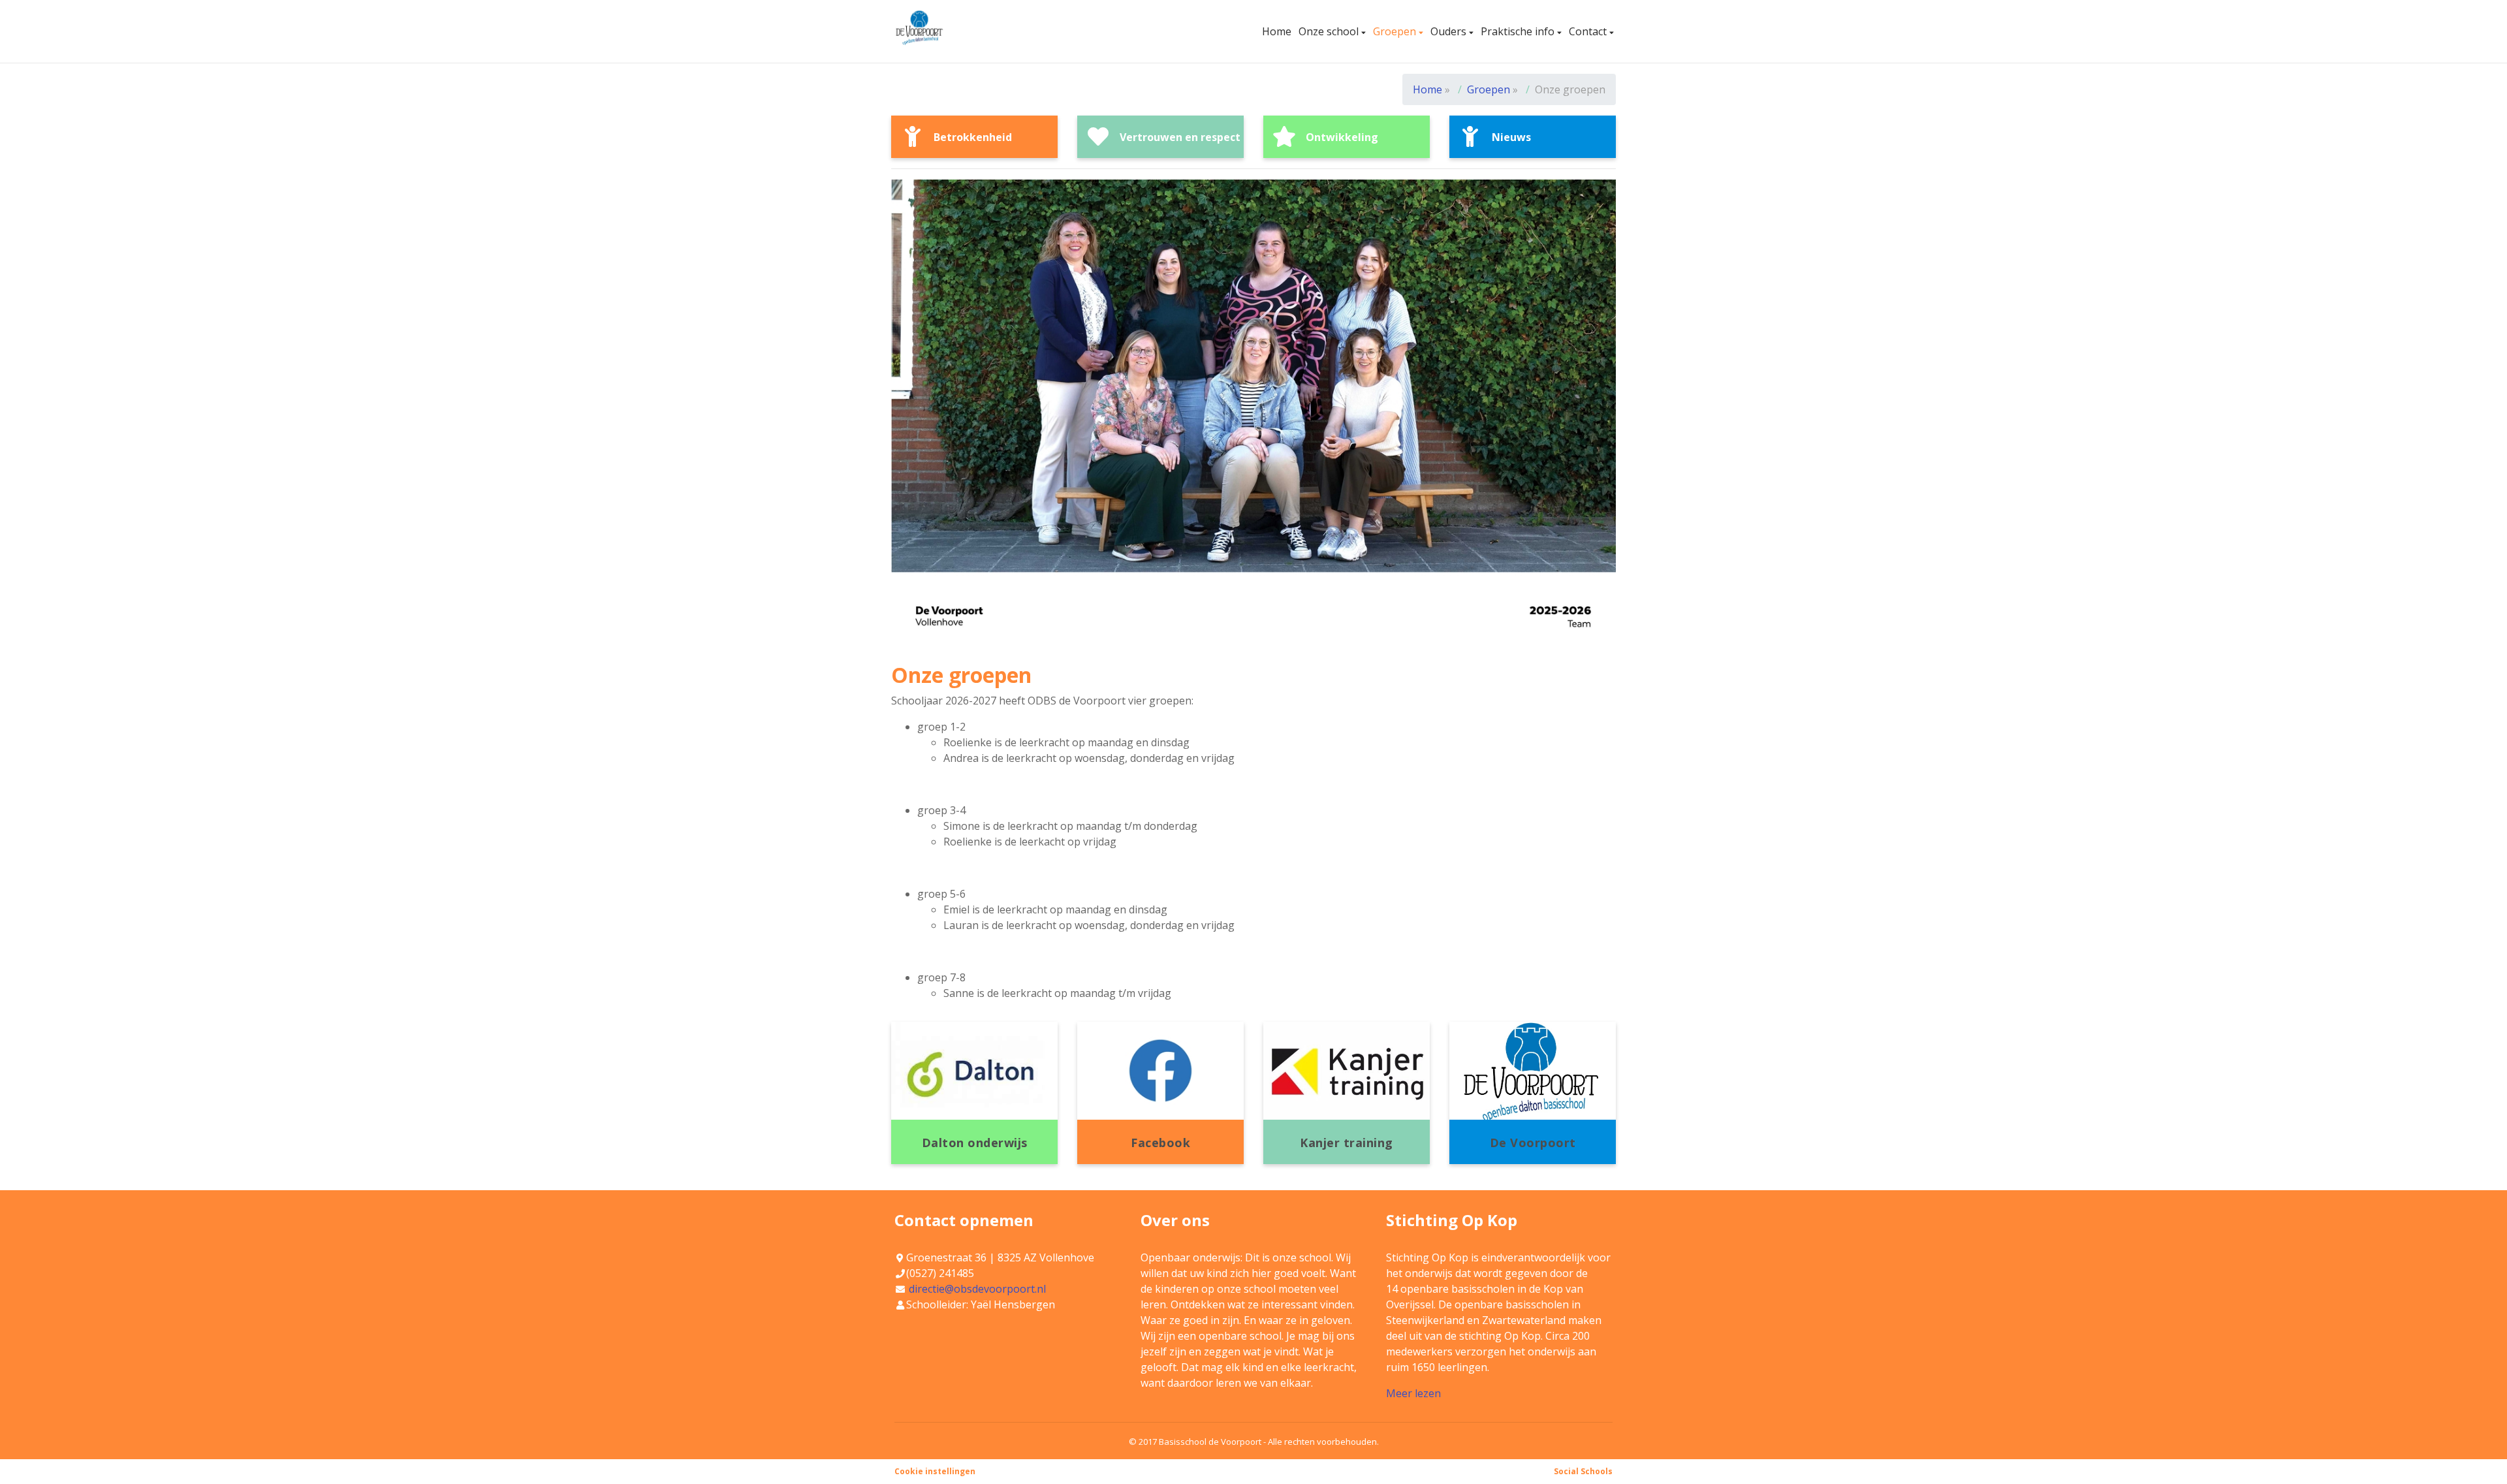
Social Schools (1583, 1471)
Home (1277, 31)
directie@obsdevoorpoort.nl (977, 1289)
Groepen (1396, 31)
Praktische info (1519, 31)
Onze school (1330, 31)
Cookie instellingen (935, 1471)
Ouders (1450, 31)
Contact (1589, 31)
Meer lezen (1413, 1393)
